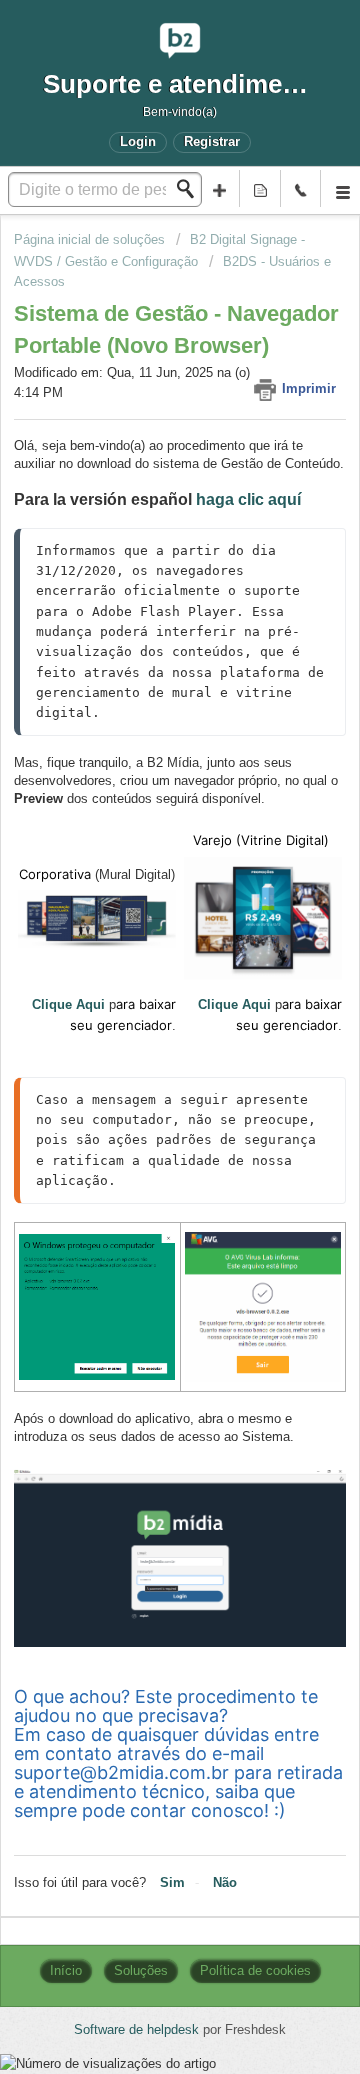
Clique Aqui (68, 1004)
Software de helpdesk (138, 2029)
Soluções (141, 1970)
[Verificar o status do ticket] (260, 188)
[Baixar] (143, 1043)
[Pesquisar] (191, 189)
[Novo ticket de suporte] (220, 188)
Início (66, 1970)
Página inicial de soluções (91, 239)
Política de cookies (255, 1970)
